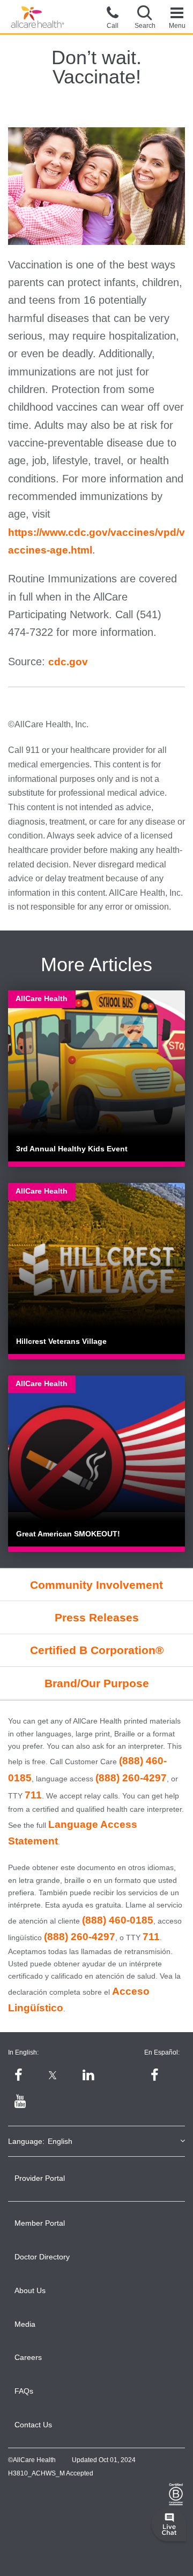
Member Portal (40, 2223)
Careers (28, 2357)
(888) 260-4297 (131, 1778)
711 (33, 1795)
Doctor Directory (42, 2257)
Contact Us (33, 2425)
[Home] (38, 17)
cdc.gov (68, 662)
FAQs (24, 2391)
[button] (145, 17)
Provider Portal (40, 2178)
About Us (30, 2290)
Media (25, 2324)
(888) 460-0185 (118, 1920)
